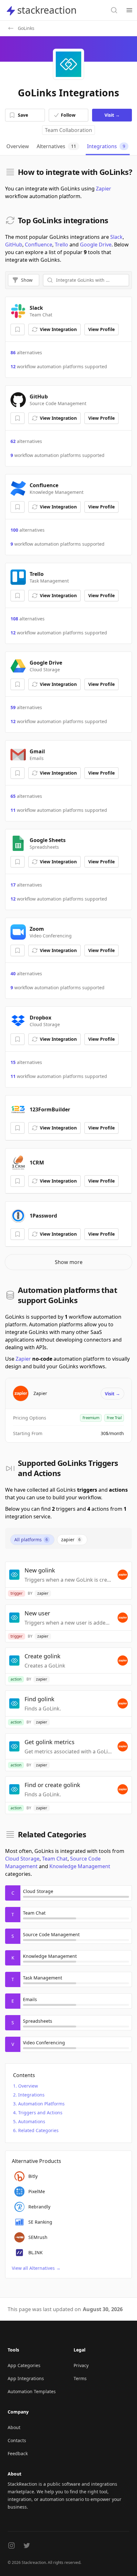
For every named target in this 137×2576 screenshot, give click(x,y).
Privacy (81, 2365)
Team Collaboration (68, 130)
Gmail (37, 751)
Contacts (17, 2440)
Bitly (33, 2176)
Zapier (104, 189)
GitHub (14, 245)
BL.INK (36, 2252)
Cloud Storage (22, 1859)
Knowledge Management (80, 1866)
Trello (61, 245)
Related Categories (38, 2130)
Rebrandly (39, 2207)
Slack (116, 237)
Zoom (37, 929)
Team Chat (55, 1859)
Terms (80, 2378)
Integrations (31, 2095)
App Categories (24, 2365)
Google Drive (96, 245)
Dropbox (40, 1018)
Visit (112, 115)
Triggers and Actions (40, 2113)
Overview (28, 2086)
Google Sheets (48, 840)
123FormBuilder (50, 1109)
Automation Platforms (41, 2104)
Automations (32, 2121)
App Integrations (26, 2378)
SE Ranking (40, 2222)
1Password (43, 1216)
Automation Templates (32, 2391)
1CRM (37, 1163)
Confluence (39, 245)
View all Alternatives (36, 2268)
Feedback (18, 2453)
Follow (68, 115)
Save (23, 115)
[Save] (18, 329)
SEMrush (38, 2237)
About (14, 2427)
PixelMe (37, 2191)
